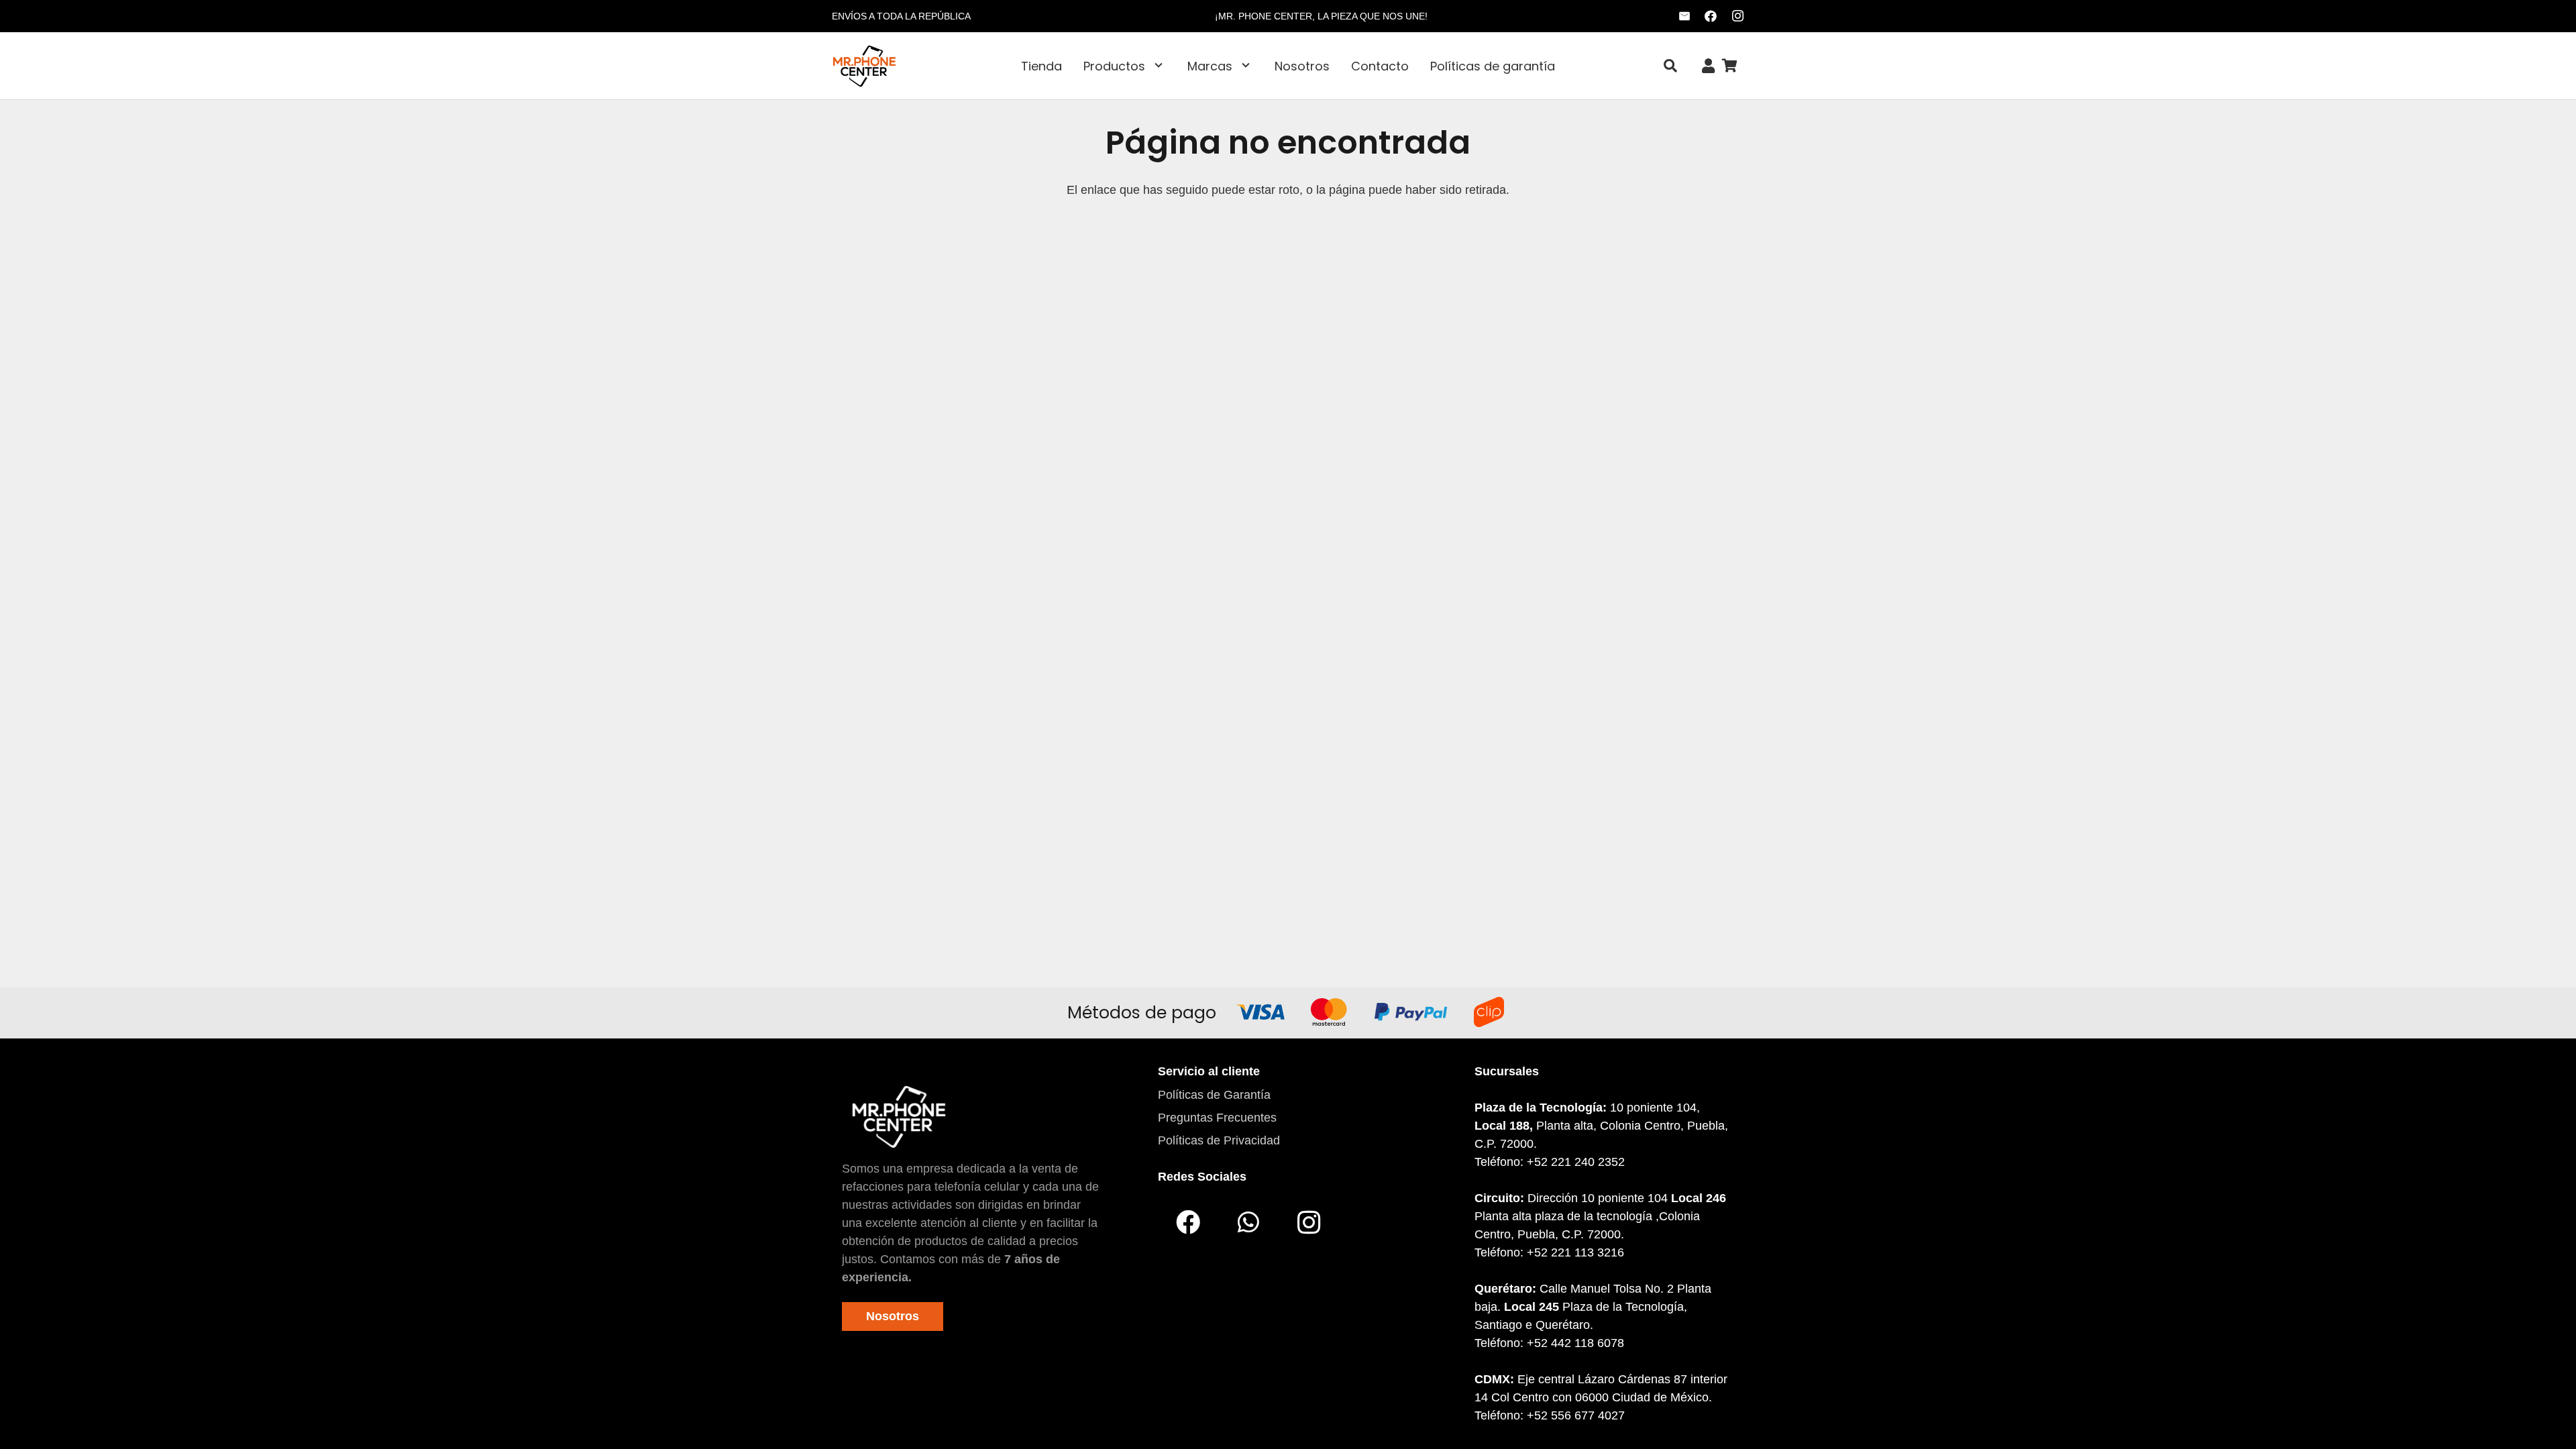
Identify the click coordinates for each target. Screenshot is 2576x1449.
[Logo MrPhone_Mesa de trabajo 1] (864, 66)
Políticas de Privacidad (1219, 1140)
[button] (1159, 66)
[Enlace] (1708, 66)
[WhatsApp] (1248, 1222)
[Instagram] (1737, 16)
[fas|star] (899, 1116)
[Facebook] (1711, 16)
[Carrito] (1729, 66)
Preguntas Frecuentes (1217, 1118)
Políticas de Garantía (1214, 1095)
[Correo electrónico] (1684, 16)
